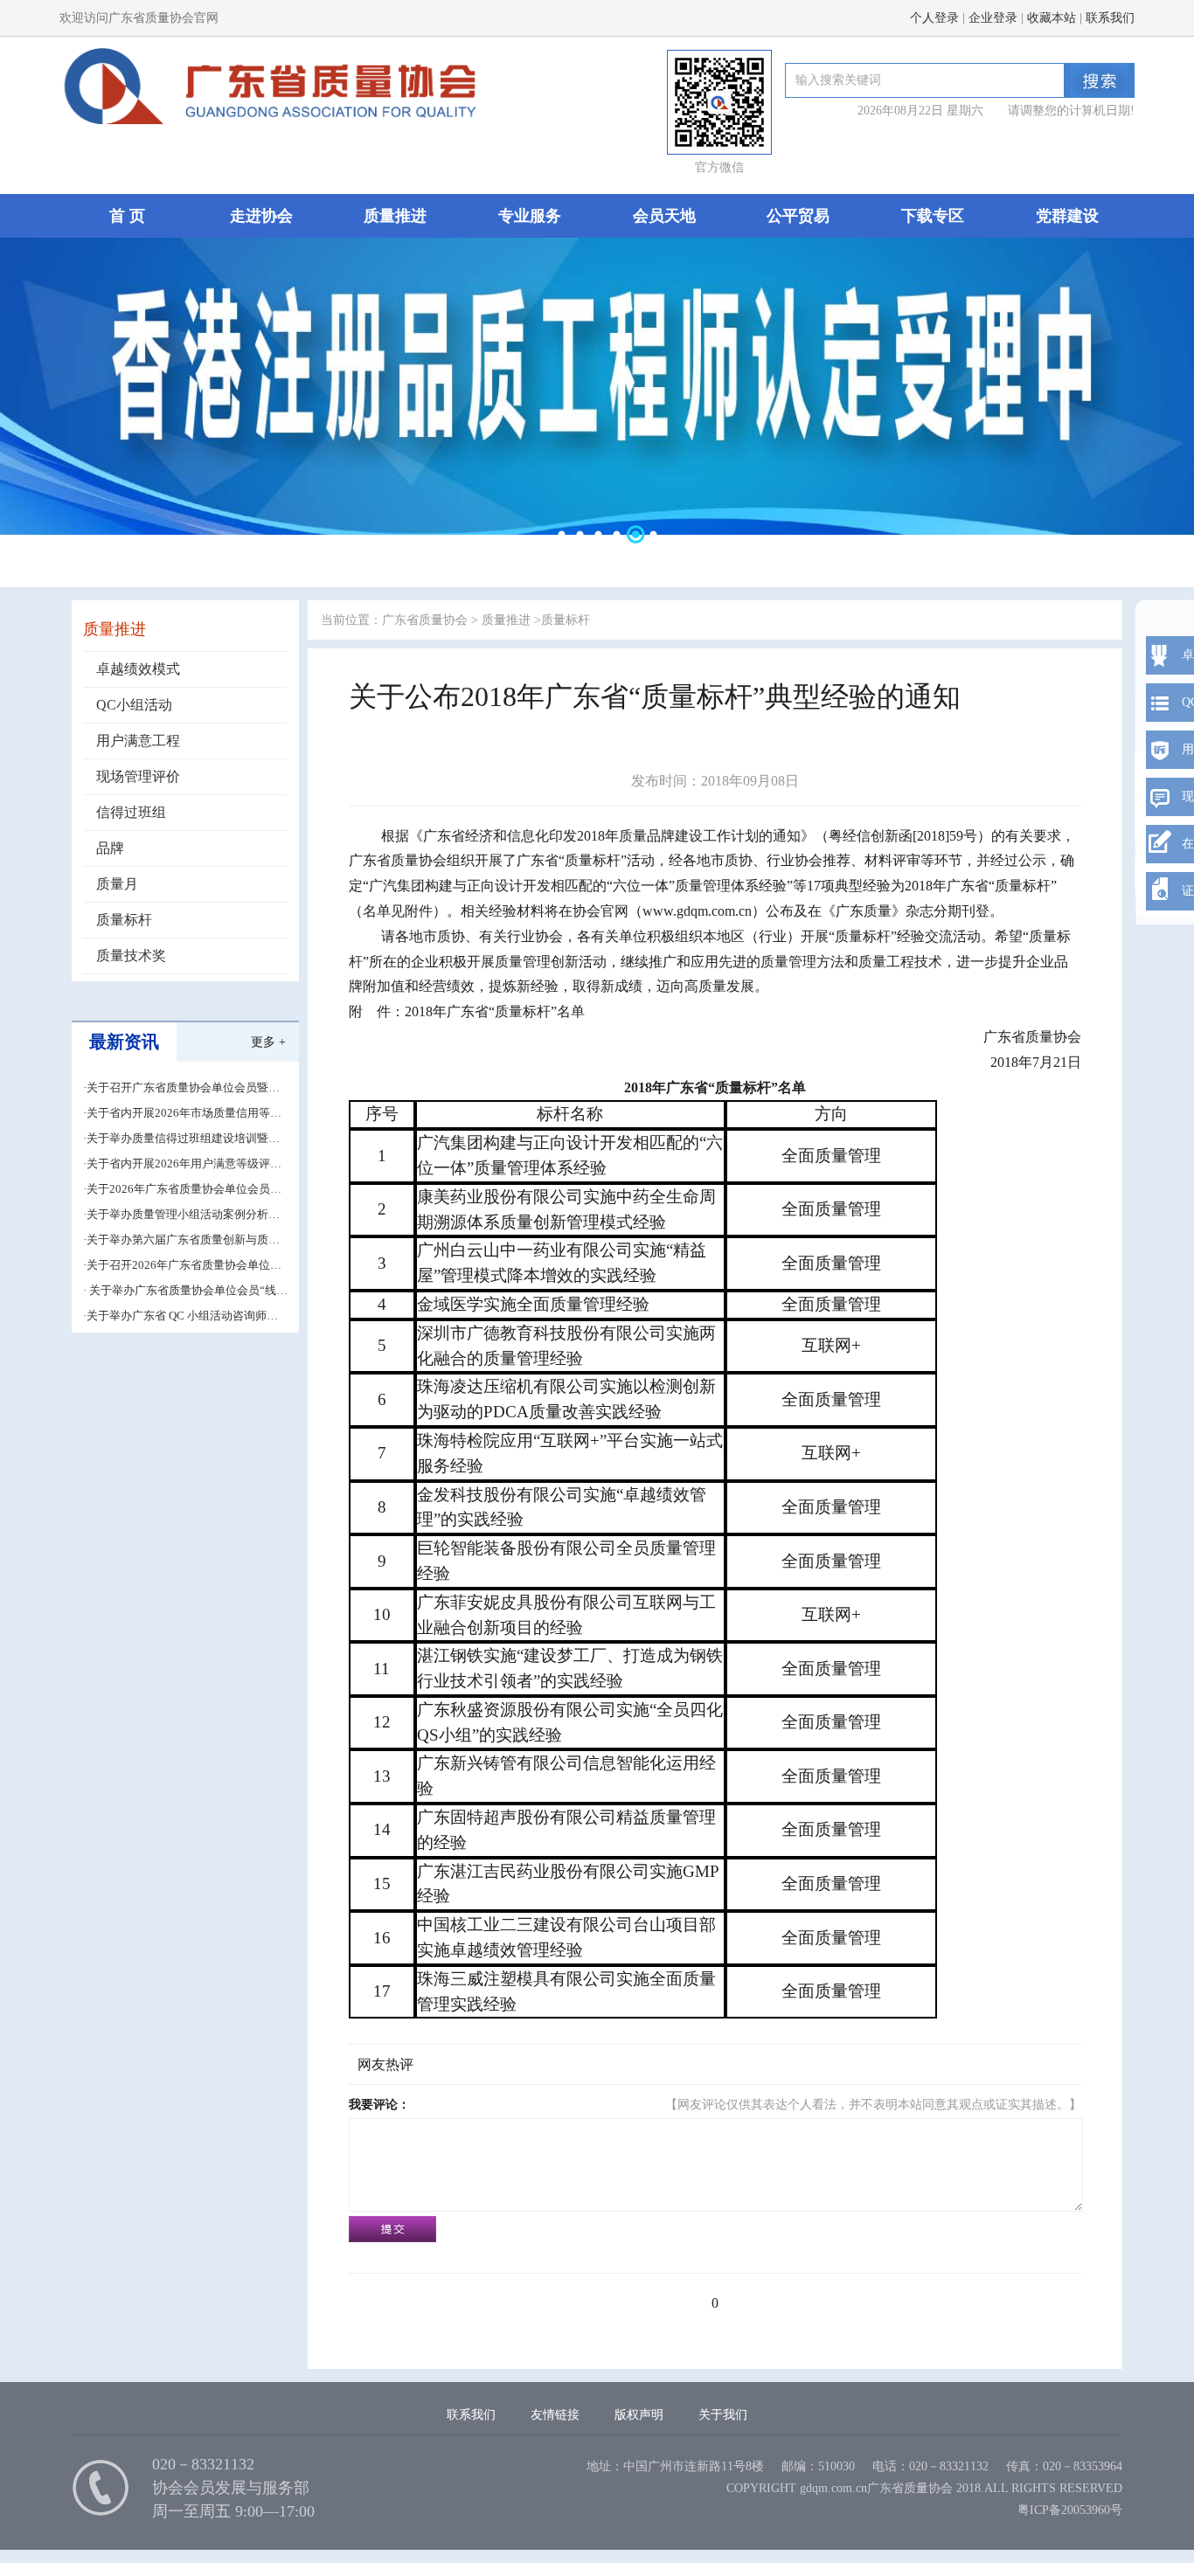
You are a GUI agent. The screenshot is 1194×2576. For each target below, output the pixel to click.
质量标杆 (124, 920)
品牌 (110, 848)
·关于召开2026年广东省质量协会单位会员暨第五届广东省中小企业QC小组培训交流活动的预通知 (182, 1266)
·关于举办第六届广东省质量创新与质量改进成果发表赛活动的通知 (181, 1240)
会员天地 (664, 216)
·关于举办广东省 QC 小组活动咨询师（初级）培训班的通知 (175, 1316)
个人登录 (934, 18)
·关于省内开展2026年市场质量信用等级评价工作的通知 (182, 1114)
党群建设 (1067, 216)
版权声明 (639, 2415)
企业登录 (993, 18)
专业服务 (530, 216)
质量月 (117, 884)
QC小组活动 (134, 705)
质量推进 (395, 216)
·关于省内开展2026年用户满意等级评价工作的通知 (182, 1164)
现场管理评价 (138, 776)
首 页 (127, 216)
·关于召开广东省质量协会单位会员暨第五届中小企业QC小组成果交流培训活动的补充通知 (182, 1088)
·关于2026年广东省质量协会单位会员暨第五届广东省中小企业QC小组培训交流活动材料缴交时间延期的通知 (182, 1190)
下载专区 (933, 216)
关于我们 (723, 2415)
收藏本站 (1052, 18)
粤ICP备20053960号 (1070, 2510)
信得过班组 (131, 812)
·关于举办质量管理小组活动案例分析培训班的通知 (181, 1215)
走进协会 (261, 216)
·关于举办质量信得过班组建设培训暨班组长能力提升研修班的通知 (181, 1139)
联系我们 (1110, 18)
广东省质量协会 (425, 620)
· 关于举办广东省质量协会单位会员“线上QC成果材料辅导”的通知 (185, 1291)
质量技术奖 (131, 956)
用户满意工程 (138, 741)
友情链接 (555, 2415)
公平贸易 (798, 216)
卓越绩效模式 (138, 669)
